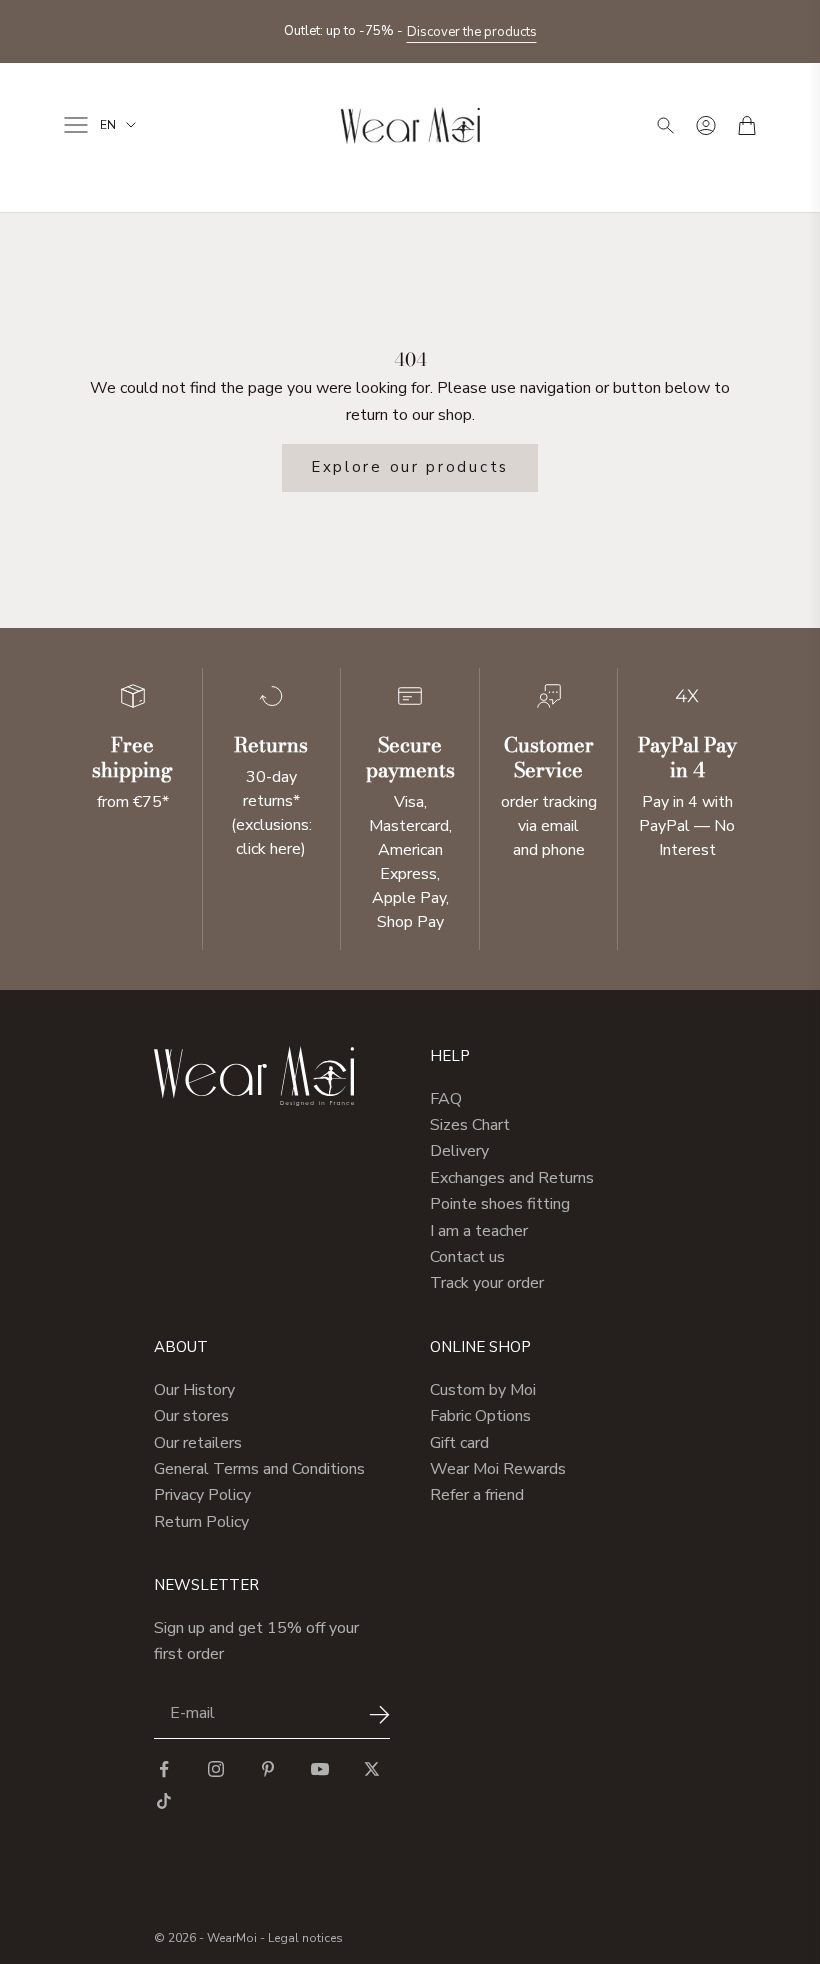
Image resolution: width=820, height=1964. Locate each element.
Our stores (191, 1416)
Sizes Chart (470, 1125)
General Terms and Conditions (259, 1469)
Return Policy (201, 1522)
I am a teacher (479, 1231)
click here (268, 849)
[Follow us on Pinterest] (268, 1769)
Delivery (459, 1151)
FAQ (446, 1099)
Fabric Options (480, 1416)
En (108, 125)
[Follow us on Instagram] (216, 1769)
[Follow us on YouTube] (320, 1769)
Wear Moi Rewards (498, 1469)
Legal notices (305, 1938)
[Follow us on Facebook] (164, 1769)
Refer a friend (477, 1495)
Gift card (459, 1443)
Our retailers (198, 1443)
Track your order (487, 1283)
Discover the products (472, 22)
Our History (194, 1390)
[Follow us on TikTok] (164, 1801)
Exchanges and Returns (512, 1178)
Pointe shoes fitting (500, 1204)
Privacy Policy (202, 1495)
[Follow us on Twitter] (372, 1769)
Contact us (467, 1257)
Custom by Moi (483, 1390)
